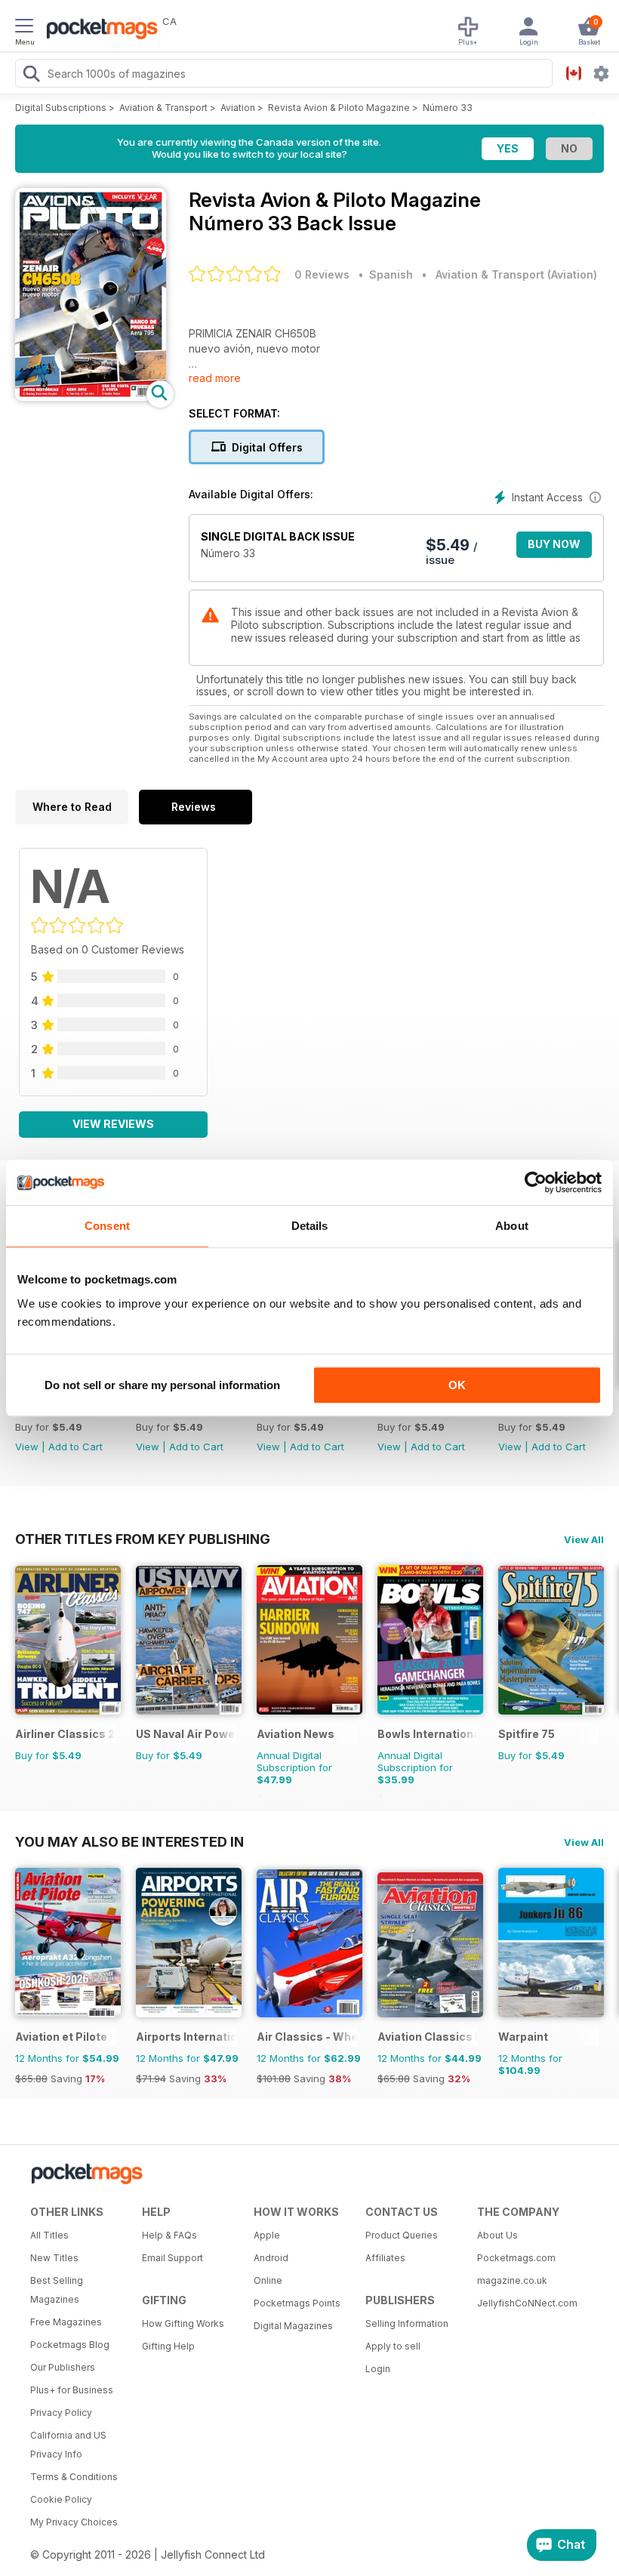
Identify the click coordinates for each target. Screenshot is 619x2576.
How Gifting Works (183, 2323)
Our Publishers (63, 2367)
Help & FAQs (169, 2235)
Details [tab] (310, 1226)
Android (271, 2258)
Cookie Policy (61, 2499)
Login (378, 2369)
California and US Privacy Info (68, 2445)
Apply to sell (393, 2346)
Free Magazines (66, 2322)
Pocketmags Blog (70, 2345)
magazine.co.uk (512, 2280)
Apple (267, 2235)
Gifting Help (168, 2346)
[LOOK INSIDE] (91, 397)
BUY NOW (554, 544)
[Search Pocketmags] (31, 75)
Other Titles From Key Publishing (143, 1539)
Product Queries (402, 2235)
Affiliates (385, 2258)
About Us (497, 2235)
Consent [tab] (107, 1226)
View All (584, 1539)
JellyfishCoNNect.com (527, 2303)
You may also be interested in (129, 1841)
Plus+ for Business (72, 2390)
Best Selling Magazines (57, 2290)
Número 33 (448, 108)
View (27, 1447)
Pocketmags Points (297, 2303)
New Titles (54, 2258)
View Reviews (113, 1124)
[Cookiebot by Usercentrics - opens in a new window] (536, 1182)
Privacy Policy (61, 2413)
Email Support (172, 2258)
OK (457, 1385)
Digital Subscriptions (61, 108)
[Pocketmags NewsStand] (98, 30)
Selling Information (407, 2323)
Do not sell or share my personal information (162, 1385)
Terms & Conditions (74, 2477)
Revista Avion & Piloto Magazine (339, 108)
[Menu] (24, 28)
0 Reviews (322, 274)
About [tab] (512, 1226)
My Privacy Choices (74, 2522)
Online (268, 2280)
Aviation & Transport (163, 108)
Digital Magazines (293, 2326)
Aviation (238, 108)
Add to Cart (75, 1447)
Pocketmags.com (516, 2258)
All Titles (49, 2235)
